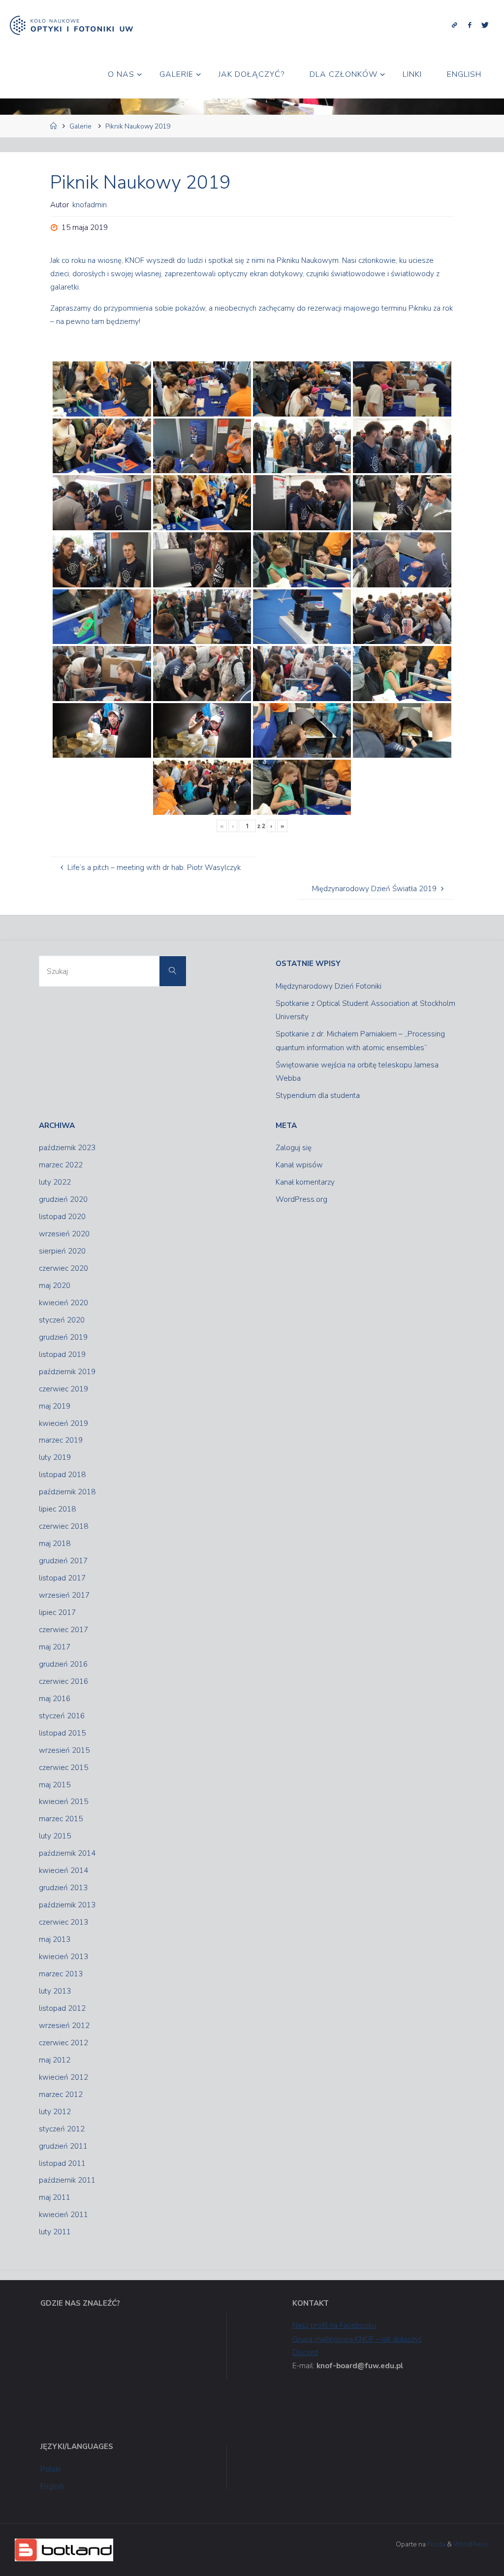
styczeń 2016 (62, 1716)
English (52, 2486)
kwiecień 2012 (63, 2077)
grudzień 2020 (63, 1199)
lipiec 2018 (57, 1509)
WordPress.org (301, 1199)
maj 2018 (55, 1544)
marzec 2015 (61, 1819)
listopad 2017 (62, 1578)
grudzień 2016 (63, 1664)
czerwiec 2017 (63, 1630)
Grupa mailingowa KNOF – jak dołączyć (357, 2339)
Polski (50, 2469)
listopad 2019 (62, 1354)
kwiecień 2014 (63, 1870)
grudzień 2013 (63, 1888)
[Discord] (455, 25)
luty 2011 (55, 2232)
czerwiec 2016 (63, 1681)
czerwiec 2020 (63, 1268)
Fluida (436, 2544)
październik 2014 (67, 1853)
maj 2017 (55, 1647)
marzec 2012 (61, 2094)
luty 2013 (55, 1991)
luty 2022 (55, 1182)
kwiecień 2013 (63, 1957)
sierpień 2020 (62, 1251)
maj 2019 (55, 1406)
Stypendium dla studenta (318, 1095)
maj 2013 (55, 1939)
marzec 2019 (61, 1440)
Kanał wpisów (299, 1165)
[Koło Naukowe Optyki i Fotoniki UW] (71, 25)
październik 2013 (67, 1905)
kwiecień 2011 (63, 2215)
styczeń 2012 (62, 2129)
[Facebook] (469, 25)
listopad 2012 (62, 2008)
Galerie (80, 126)
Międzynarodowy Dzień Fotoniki (329, 986)
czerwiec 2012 (63, 2043)
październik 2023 (67, 1148)
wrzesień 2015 (64, 1750)
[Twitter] (485, 25)
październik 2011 (67, 2180)
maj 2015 (55, 1785)
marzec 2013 (61, 1974)
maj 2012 (55, 2060)
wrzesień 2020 (64, 1234)
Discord (305, 2352)
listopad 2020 (62, 1217)
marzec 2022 (61, 1165)
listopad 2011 (62, 2163)
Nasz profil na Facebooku (334, 2325)
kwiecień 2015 (63, 1802)
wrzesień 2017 (64, 1595)
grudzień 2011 (63, 2146)
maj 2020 (55, 1286)
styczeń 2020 (62, 1320)
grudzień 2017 (63, 1561)
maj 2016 (55, 1699)
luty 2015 (55, 1836)
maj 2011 (55, 2197)
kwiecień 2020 (63, 1303)
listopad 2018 (62, 1475)
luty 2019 (55, 1457)
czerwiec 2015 (63, 1768)
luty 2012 (55, 2112)
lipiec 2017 (57, 1612)
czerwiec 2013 (63, 1922)
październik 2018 (67, 1492)
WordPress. (471, 2544)
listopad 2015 (62, 1733)
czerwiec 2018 (63, 1526)
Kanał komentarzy (305, 1182)
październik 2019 (67, 1372)
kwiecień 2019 (63, 1423)
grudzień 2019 (63, 1337)
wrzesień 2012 (64, 2026)
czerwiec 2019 (63, 1389)
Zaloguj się (294, 1148)
